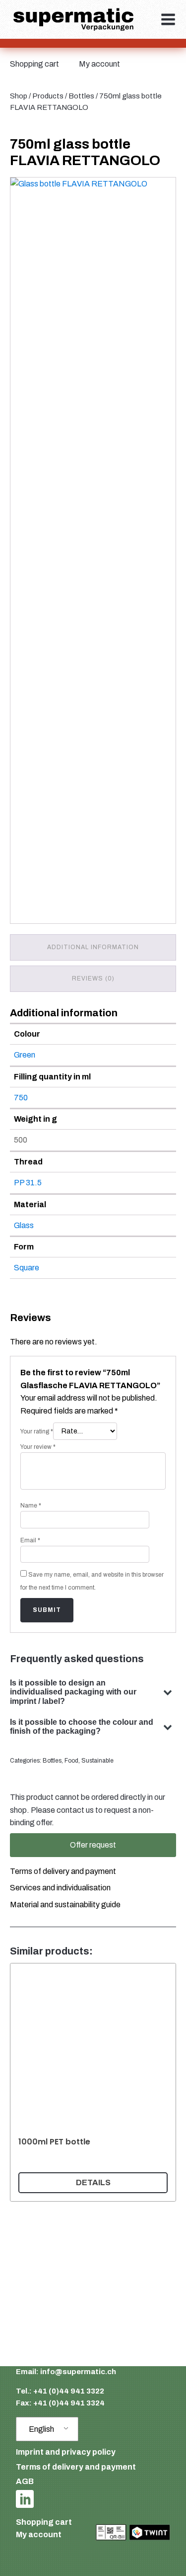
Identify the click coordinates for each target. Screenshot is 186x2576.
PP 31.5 (28, 1183)
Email (30, 1540)
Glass (24, 1225)
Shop (19, 96)
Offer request (93, 1845)
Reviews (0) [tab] (93, 978)
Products (48, 96)
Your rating (37, 1431)
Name (31, 1506)
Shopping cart (34, 64)
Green (25, 1055)
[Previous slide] (22, 2082)
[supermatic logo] (73, 20)
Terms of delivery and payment (63, 1871)
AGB (25, 2481)
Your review (38, 1447)
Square (27, 1268)
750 (21, 1098)
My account (99, 64)
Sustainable (97, 1761)
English (41, 2429)
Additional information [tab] (93, 947)
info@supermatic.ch (78, 2372)
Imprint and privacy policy (66, 2452)
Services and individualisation (60, 1888)
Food (71, 1761)
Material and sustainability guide (65, 1905)
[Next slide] (164, 2082)
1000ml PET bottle (54, 2142)
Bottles (81, 96)
